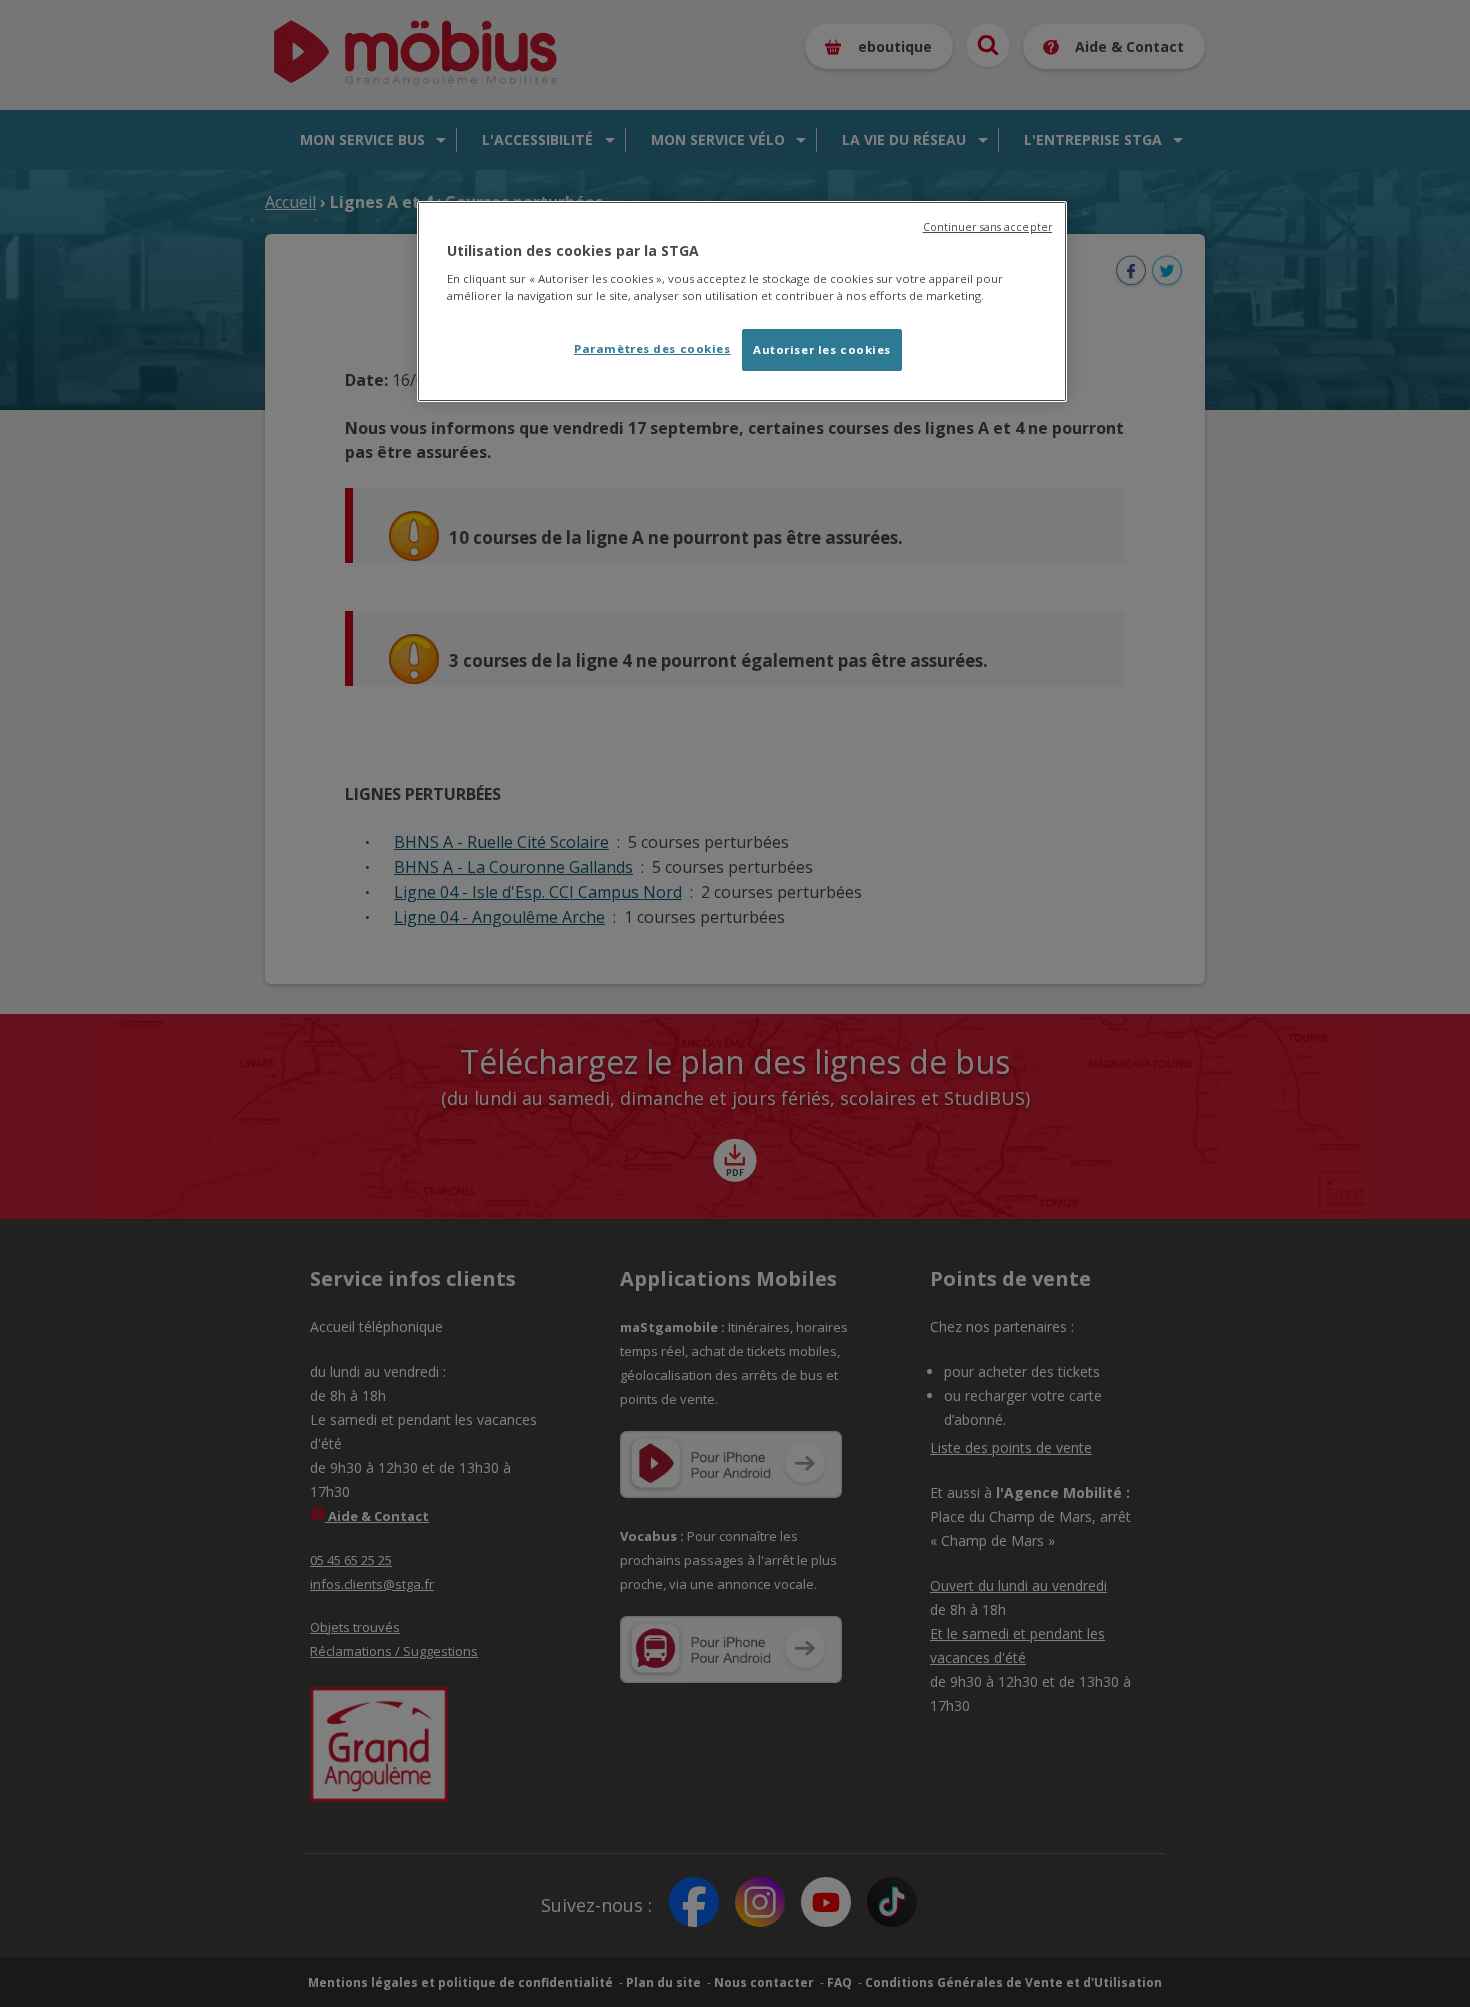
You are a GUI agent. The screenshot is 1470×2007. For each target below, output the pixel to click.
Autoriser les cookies (822, 349)
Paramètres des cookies (652, 348)
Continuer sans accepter (987, 227)
